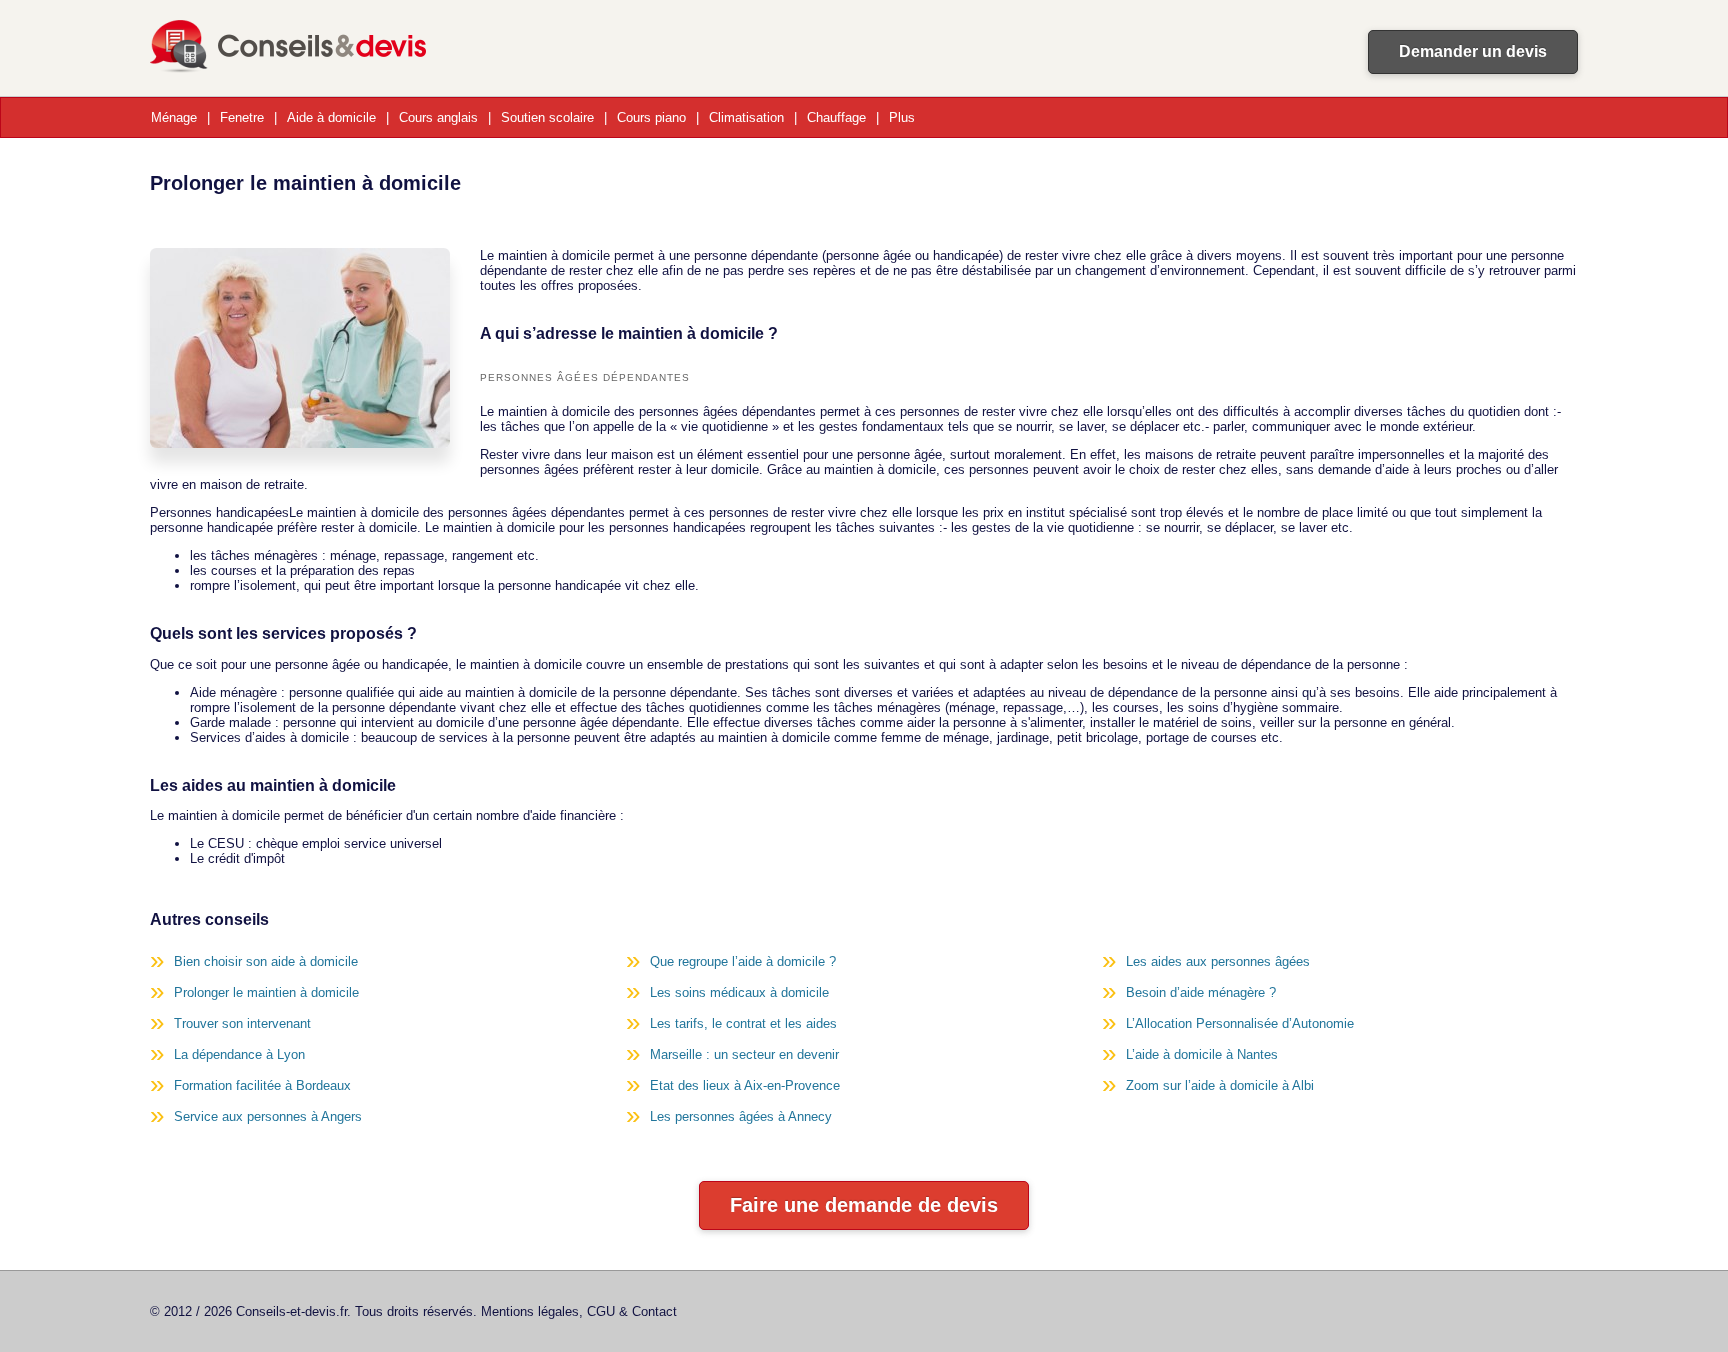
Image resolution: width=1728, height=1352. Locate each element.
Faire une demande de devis (864, 1205)
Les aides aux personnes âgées (1218, 961)
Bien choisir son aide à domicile (266, 961)
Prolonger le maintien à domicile (266, 992)
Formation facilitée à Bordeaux (262, 1085)
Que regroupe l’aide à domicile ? (743, 961)
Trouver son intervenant (242, 1023)
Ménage (174, 117)
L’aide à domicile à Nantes (1202, 1054)
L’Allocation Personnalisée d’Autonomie (1240, 1023)
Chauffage (836, 117)
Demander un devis (1473, 51)
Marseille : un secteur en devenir (744, 1054)
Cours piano (651, 117)
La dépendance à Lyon (239, 1054)
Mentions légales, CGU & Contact (579, 1311)
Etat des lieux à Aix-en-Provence (745, 1085)
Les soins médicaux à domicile (739, 992)
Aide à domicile (331, 117)
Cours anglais (438, 117)
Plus (902, 117)
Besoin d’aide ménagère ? (1201, 992)
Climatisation (746, 117)
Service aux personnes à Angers (268, 1116)
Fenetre (242, 117)
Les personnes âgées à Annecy (741, 1116)
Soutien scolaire (547, 117)
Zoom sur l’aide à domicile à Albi (1220, 1085)
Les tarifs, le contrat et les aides (743, 1023)
